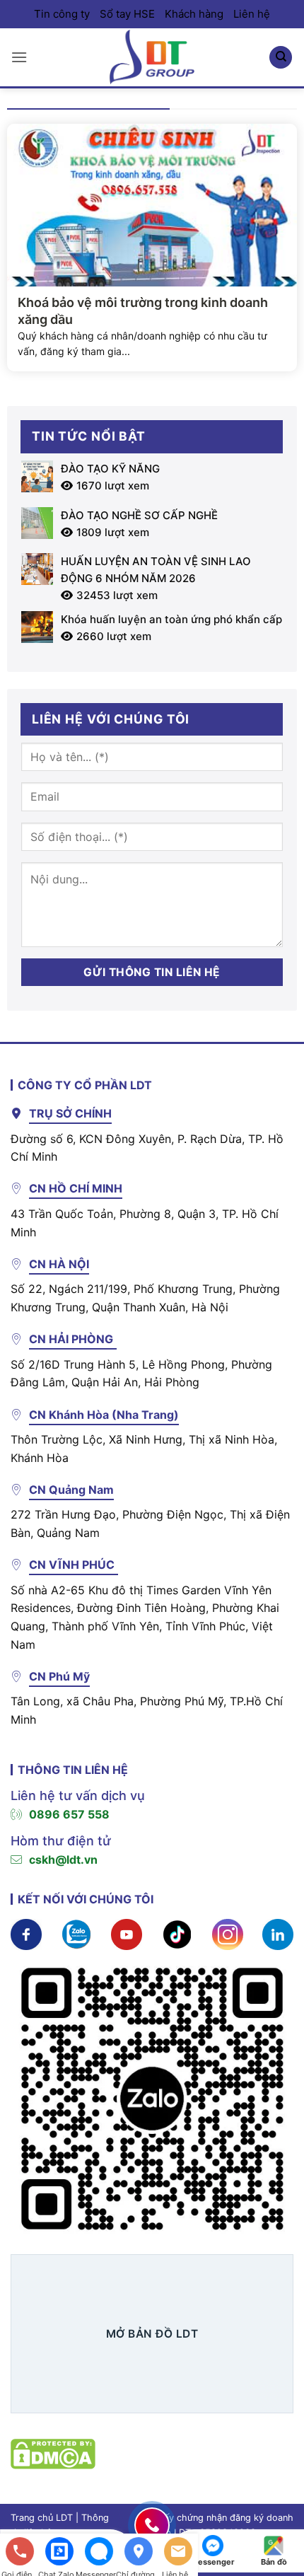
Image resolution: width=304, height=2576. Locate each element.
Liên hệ (252, 14)
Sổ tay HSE (127, 14)
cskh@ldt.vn (63, 1860)
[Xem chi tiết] (26, 1933)
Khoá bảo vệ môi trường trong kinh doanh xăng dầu (143, 311)
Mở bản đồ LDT (152, 2334)
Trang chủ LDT (42, 2518)
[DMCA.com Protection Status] (53, 2452)
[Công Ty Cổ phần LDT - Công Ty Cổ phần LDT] (152, 57)
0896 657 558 (69, 1814)
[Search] (281, 58)
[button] (19, 57)
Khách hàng (194, 14)
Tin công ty (62, 14)
